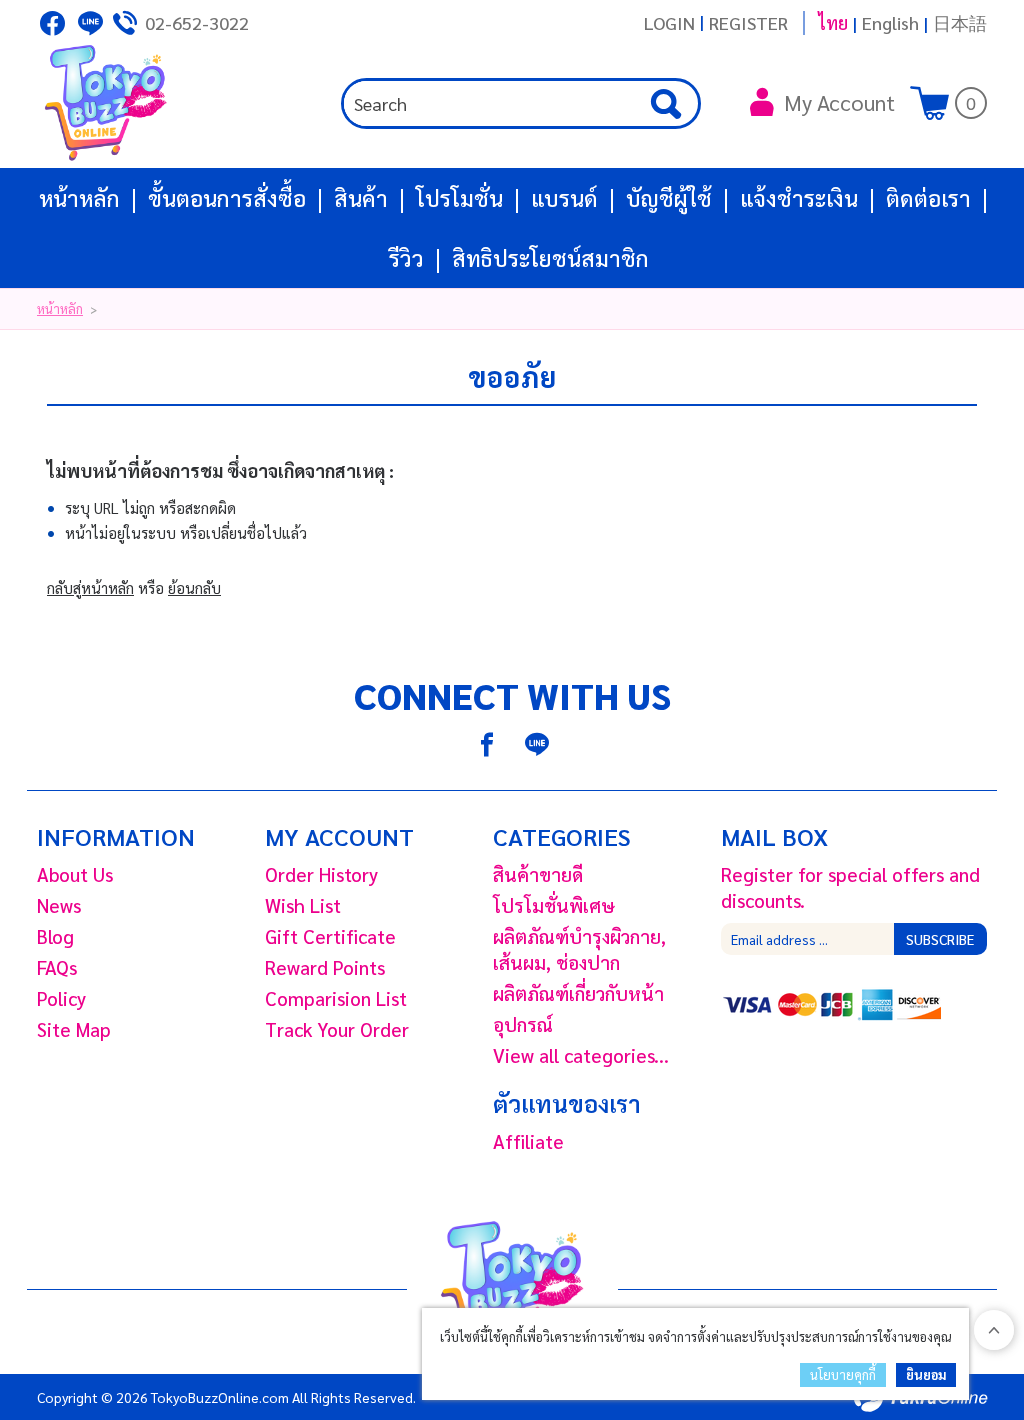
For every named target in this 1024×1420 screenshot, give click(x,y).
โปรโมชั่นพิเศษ (554, 905)
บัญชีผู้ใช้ (669, 198)
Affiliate (528, 1141)
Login (669, 22)
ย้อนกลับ (194, 587)
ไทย (833, 22)
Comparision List (336, 998)
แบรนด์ (564, 198)
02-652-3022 (197, 22)
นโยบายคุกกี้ (843, 1374)
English (890, 22)
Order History (321, 874)
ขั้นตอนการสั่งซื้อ (227, 198)
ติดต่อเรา (928, 198)
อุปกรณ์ (523, 1024)
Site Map (74, 1029)
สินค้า (361, 198)
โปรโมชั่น (459, 198)
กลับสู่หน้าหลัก (90, 587)
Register (748, 22)
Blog (55, 936)
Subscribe (940, 939)
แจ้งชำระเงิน (799, 198)
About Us (75, 874)
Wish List (303, 905)
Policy (61, 998)
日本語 (960, 22)
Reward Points (325, 967)
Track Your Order (337, 1029)
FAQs (57, 967)
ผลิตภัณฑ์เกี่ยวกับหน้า (578, 993)
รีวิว (406, 258)
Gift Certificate (330, 936)
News (59, 905)
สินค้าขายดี (538, 874)
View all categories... (581, 1055)
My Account (839, 102)
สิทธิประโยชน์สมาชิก (550, 258)
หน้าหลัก (79, 198)
